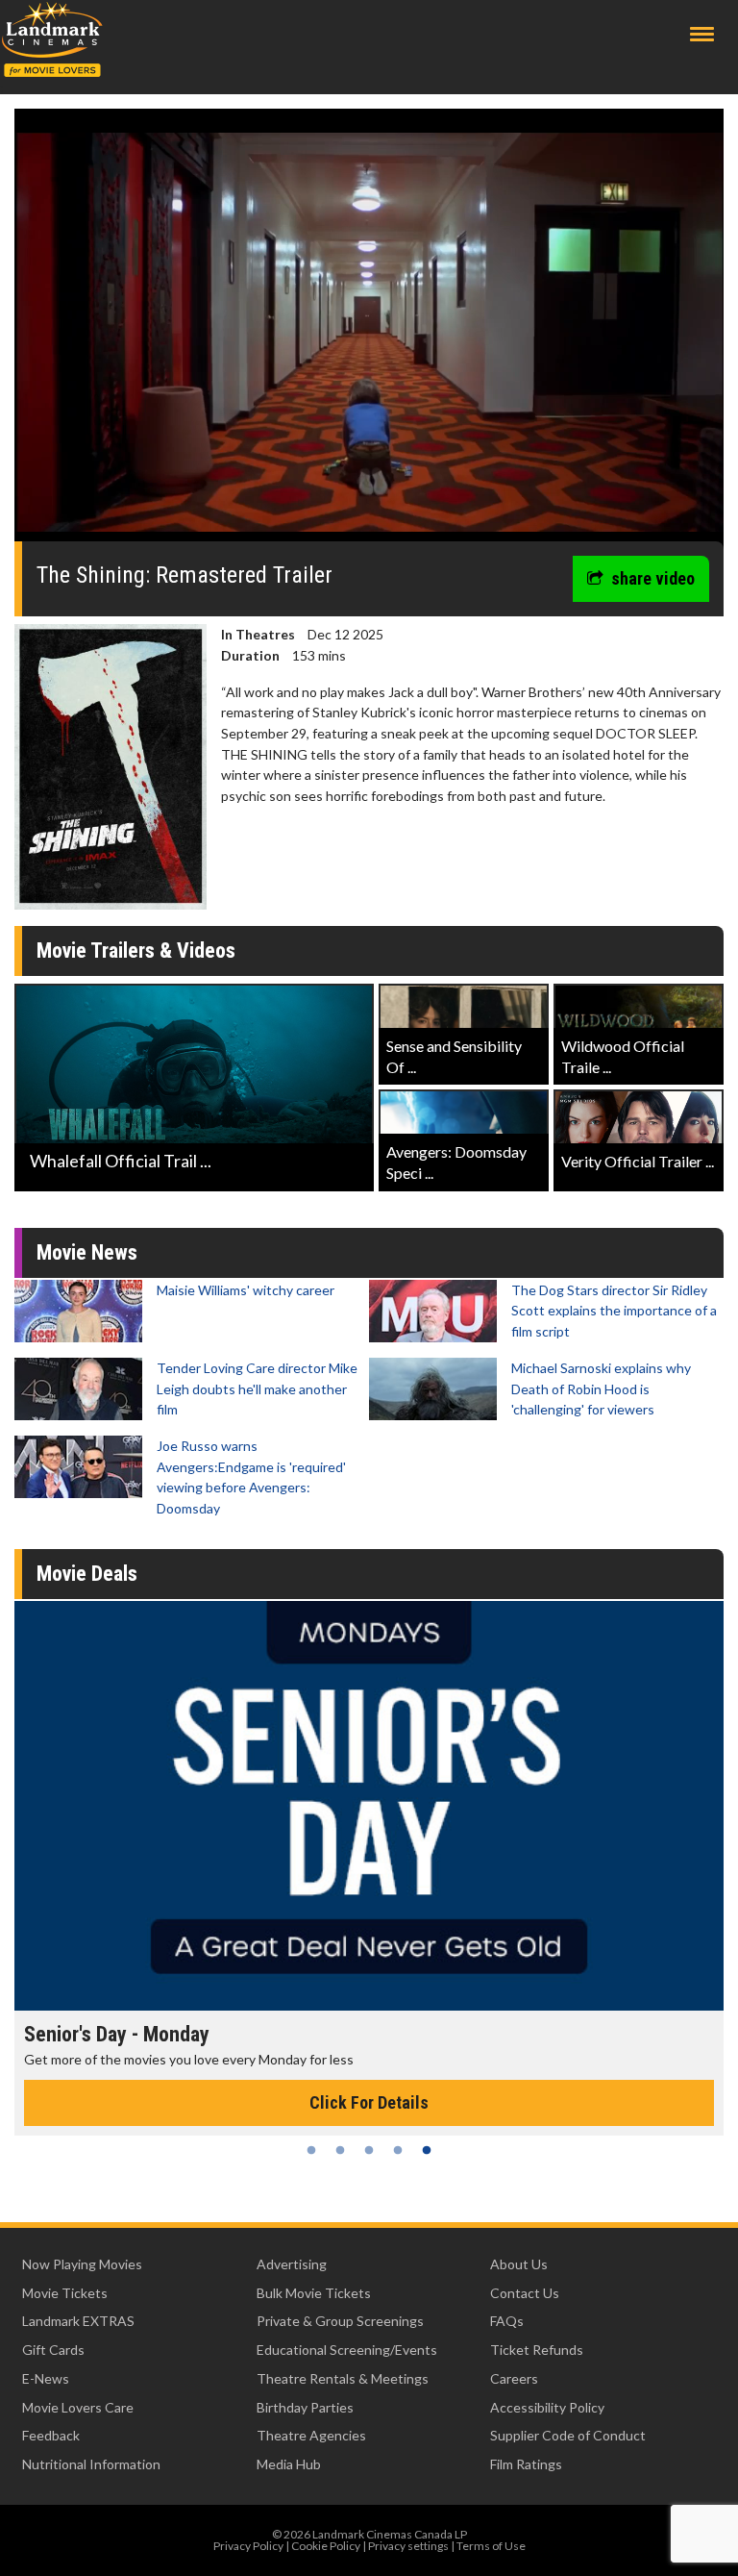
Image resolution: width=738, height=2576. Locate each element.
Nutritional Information (91, 2464)
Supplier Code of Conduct (568, 2435)
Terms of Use (491, 2546)
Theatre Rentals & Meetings (343, 2378)
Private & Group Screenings (340, 2321)
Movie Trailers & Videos (136, 950)
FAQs (507, 2321)
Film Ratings (526, 2464)
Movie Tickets (65, 2293)
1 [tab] (311, 2150)
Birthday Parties (305, 2407)
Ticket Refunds (537, 2350)
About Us (519, 2264)
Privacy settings (408, 2546)
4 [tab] (398, 2150)
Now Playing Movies (82, 2264)
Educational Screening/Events (347, 2350)
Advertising (292, 2264)
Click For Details (369, 2102)
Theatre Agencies (311, 2435)
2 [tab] (340, 2150)
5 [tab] (427, 2150)
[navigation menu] (702, 34)
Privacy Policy (248, 2546)
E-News (46, 2378)
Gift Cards (53, 2350)
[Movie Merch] (369, 1806)
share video (653, 578)
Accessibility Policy (547, 2407)
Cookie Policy (326, 2546)
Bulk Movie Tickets (314, 2293)
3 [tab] (369, 2150)
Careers (514, 2378)
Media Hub (289, 2464)
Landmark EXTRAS (78, 2321)
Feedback (51, 2435)
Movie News (87, 1252)
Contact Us (525, 2293)
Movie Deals (87, 1574)
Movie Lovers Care (78, 2407)
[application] (369, 332)
